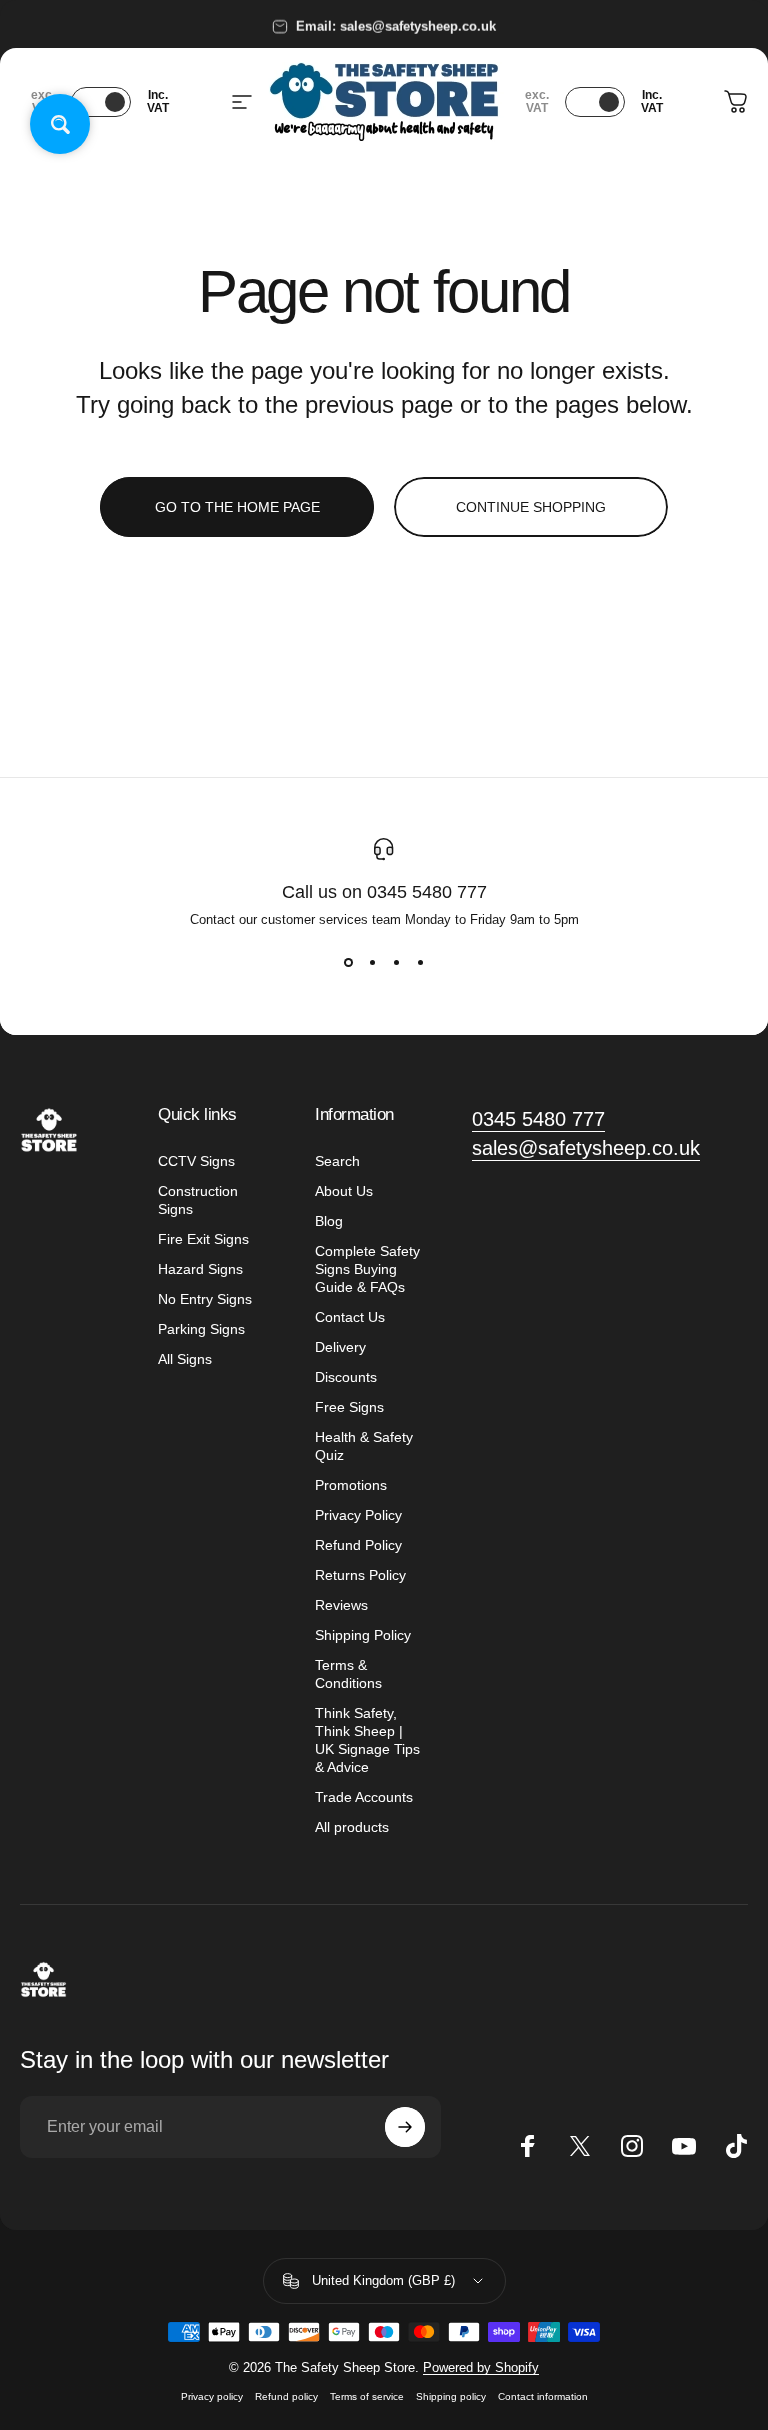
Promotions (351, 1485)
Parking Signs (201, 1329)
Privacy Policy (358, 1515)
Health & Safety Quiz (364, 1446)
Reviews (341, 1605)
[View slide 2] (372, 963)
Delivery (340, 1347)
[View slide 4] (420, 963)
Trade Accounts (364, 1797)
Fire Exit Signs (203, 1239)
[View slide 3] (396, 963)
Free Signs (349, 1407)
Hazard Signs (200, 1269)
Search (337, 1161)
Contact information (543, 2396)
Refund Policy (358, 1545)
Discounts (346, 1377)
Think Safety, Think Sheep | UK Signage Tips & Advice (367, 1740)
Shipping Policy (363, 1635)
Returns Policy (360, 1575)
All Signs (185, 1359)
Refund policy (286, 2396)
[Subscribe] (405, 2127)
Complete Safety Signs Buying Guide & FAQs (367, 1269)
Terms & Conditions (348, 1674)
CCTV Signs (196, 1161)
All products (352, 1827)
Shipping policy (451, 2396)
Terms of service (367, 2396)
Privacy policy (212, 2396)
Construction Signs (198, 1200)
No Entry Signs (205, 1299)
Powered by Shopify (481, 2367)
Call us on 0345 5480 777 (384, 892)
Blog (329, 1221)
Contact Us (350, 1317)
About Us (344, 1191)
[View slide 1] (348, 963)
